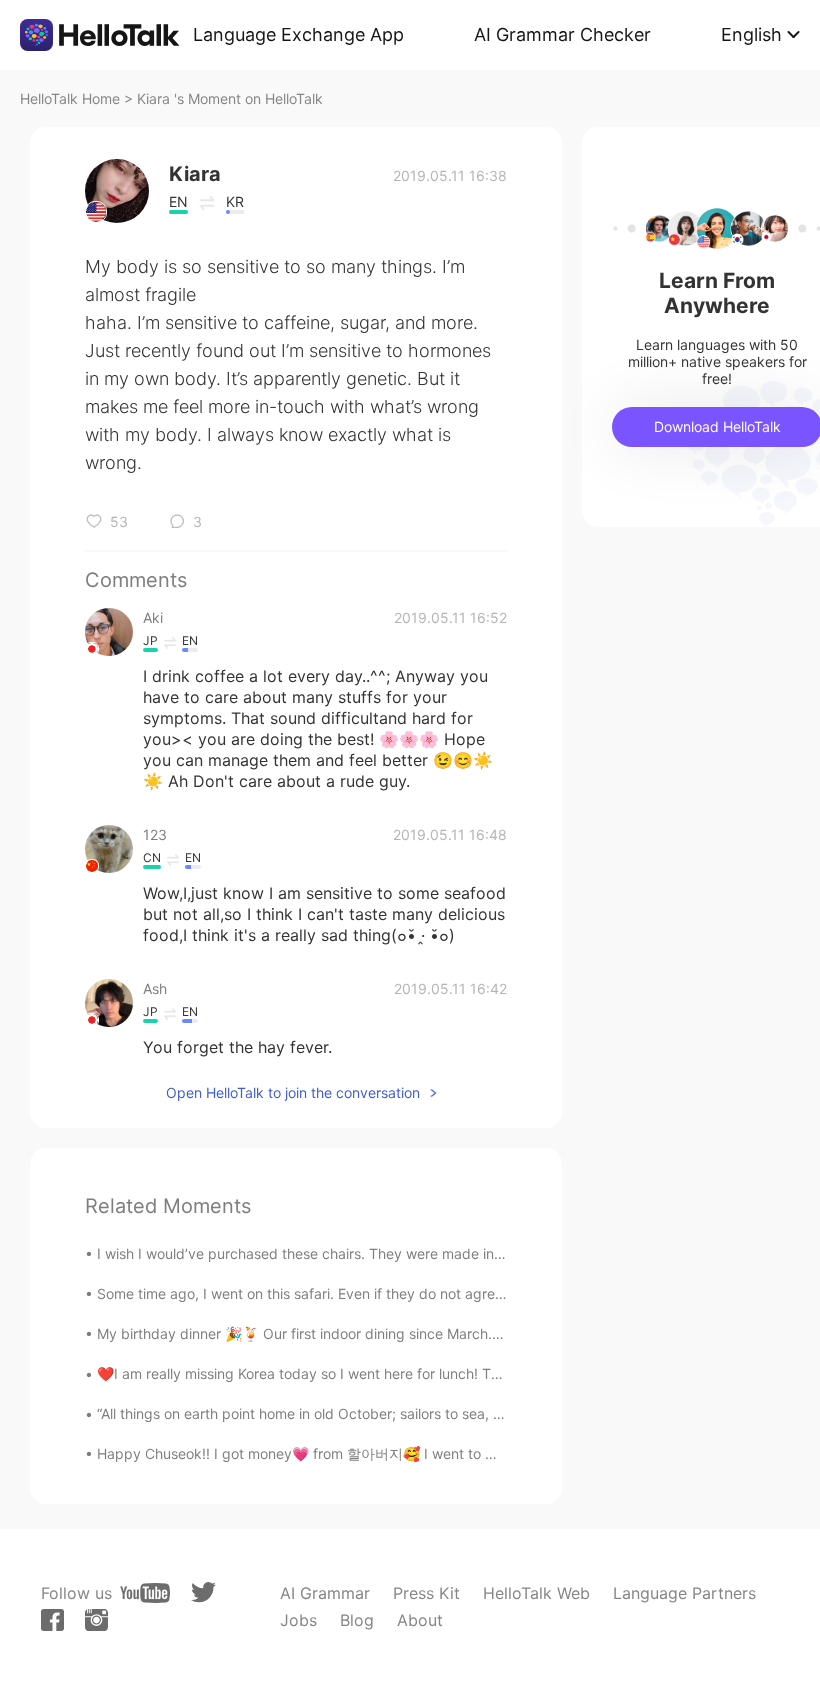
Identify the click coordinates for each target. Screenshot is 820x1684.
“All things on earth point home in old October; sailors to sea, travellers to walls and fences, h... (404, 1413)
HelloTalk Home (70, 98)
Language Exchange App (298, 34)
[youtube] (145, 1593)
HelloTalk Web (536, 1593)
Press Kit (426, 1593)
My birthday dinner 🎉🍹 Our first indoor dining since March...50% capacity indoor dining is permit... (424, 1333)
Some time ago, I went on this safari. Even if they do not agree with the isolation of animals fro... (408, 1293)
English (751, 34)
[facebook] (52, 1620)
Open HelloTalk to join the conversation (293, 1092)
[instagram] (96, 1620)
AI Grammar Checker (562, 34)
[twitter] (203, 1592)
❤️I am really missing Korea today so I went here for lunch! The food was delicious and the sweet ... (421, 1373)
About (420, 1620)
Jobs (298, 1620)
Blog (357, 1620)
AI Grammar (325, 1593)
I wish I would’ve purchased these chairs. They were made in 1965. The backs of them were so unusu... (435, 1253)
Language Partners (684, 1593)
